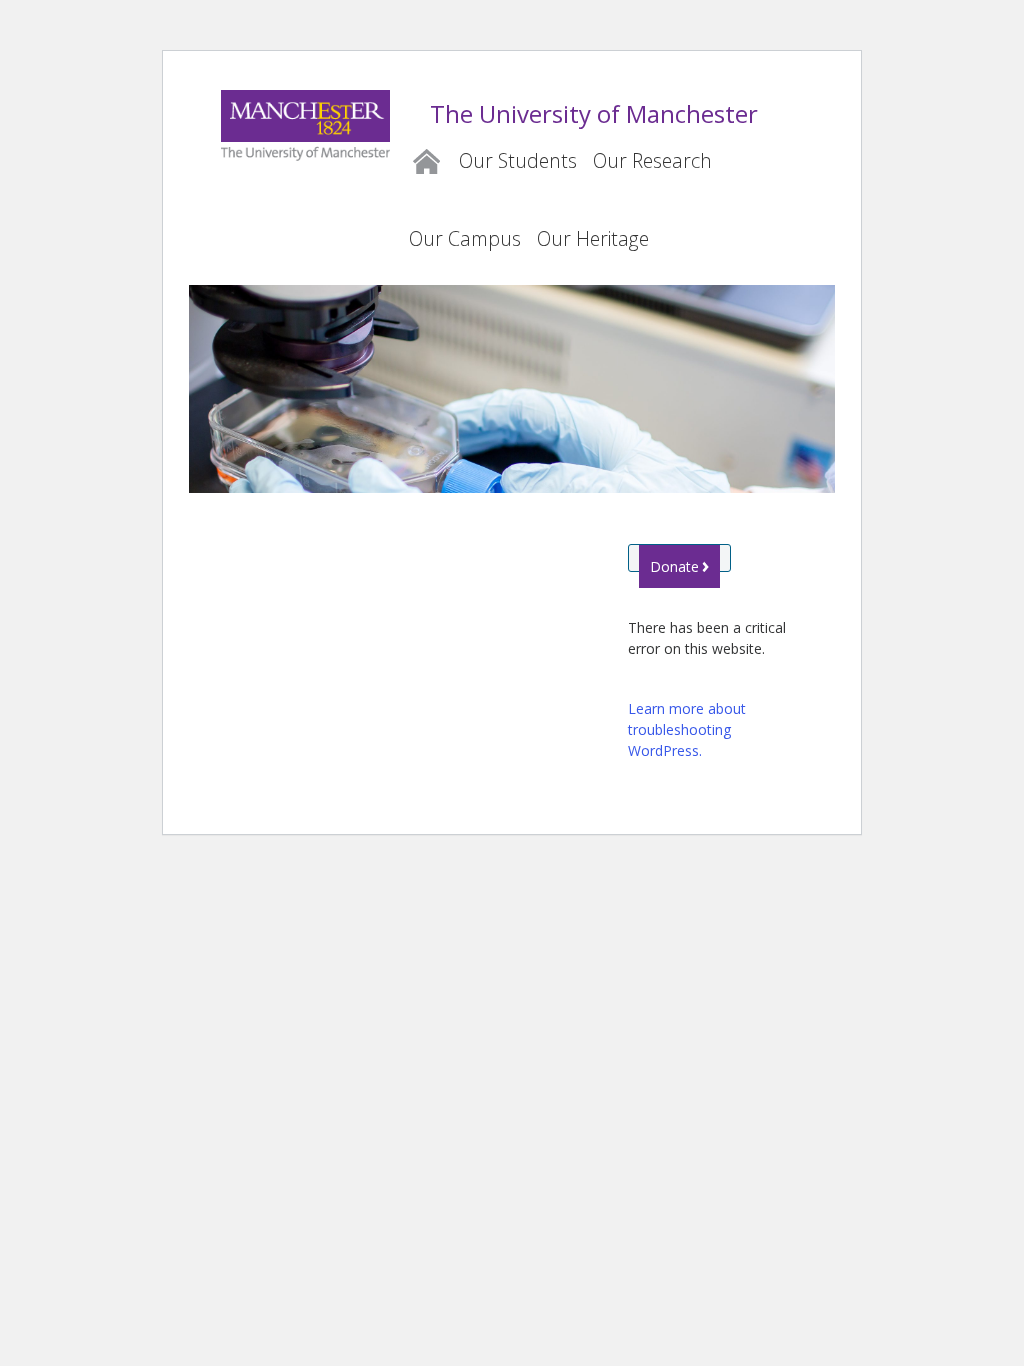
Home (426, 158)
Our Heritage (593, 238)
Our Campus (465, 238)
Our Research (652, 160)
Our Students (518, 160)
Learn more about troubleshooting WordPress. (687, 729)
